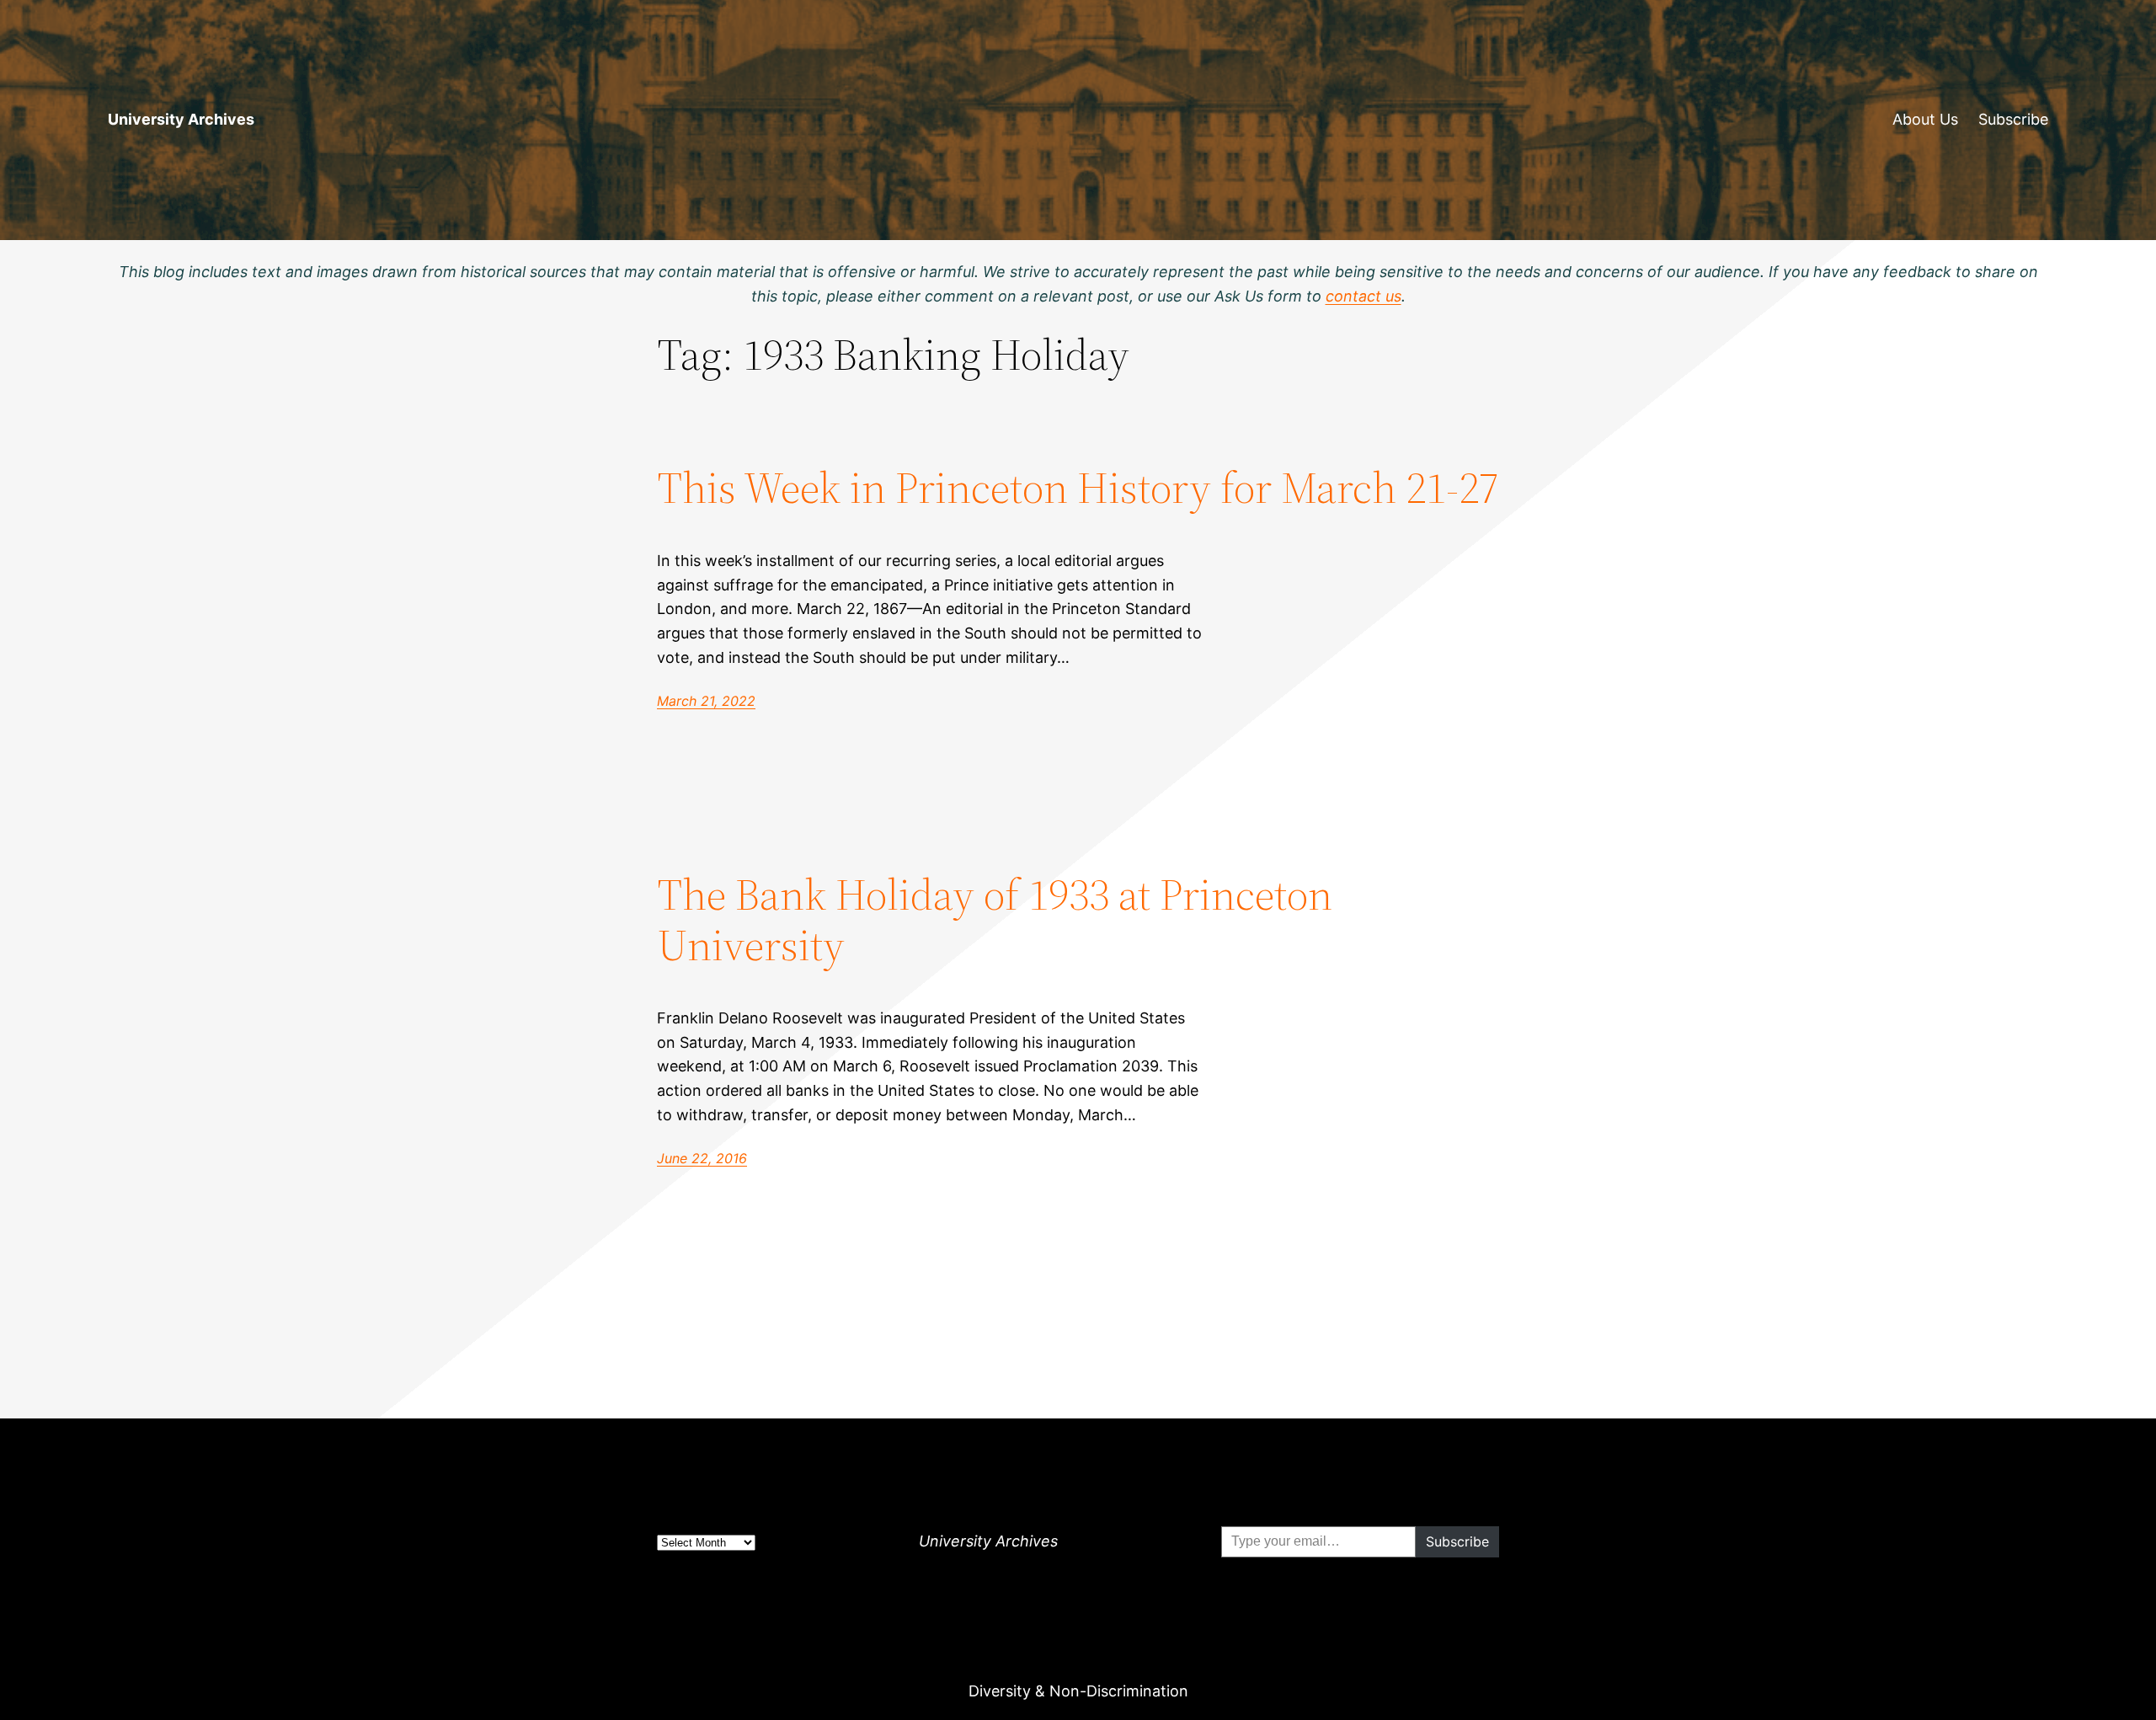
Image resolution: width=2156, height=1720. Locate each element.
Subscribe (2013, 119)
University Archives (181, 119)
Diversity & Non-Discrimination (1078, 1691)
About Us (1925, 119)
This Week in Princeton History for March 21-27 (1078, 488)
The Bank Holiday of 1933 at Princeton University (995, 920)
